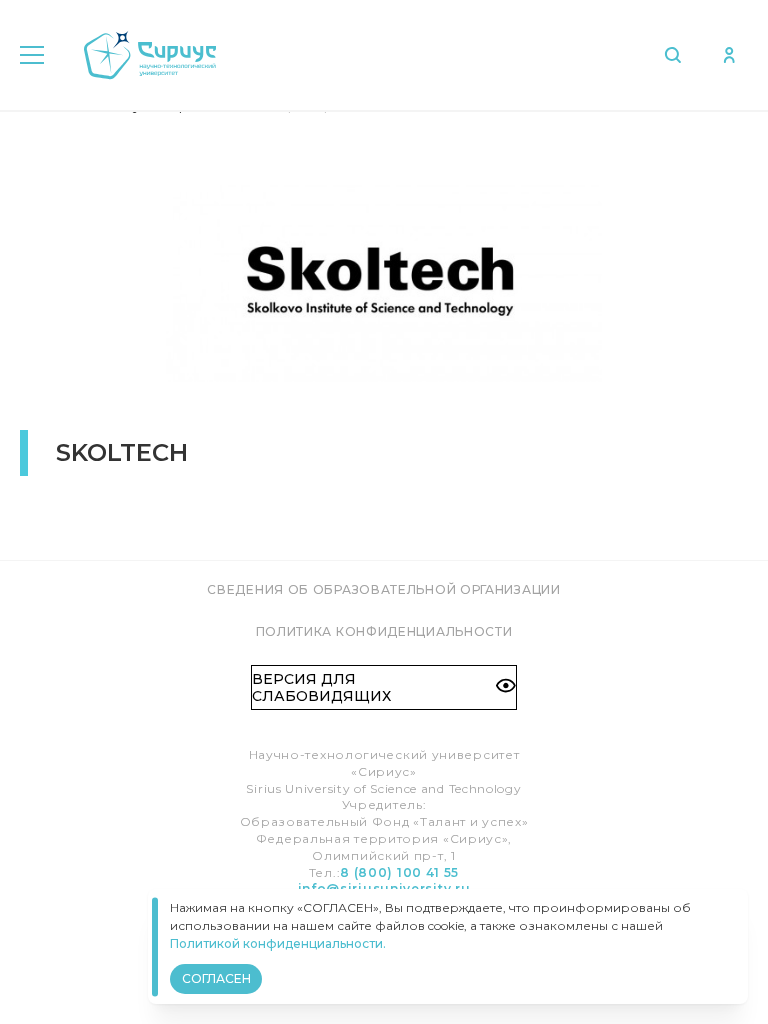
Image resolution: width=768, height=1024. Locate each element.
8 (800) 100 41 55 (399, 872)
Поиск (677, 55)
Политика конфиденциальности (384, 631)
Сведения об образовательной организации (383, 589)
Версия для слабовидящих (321, 687)
